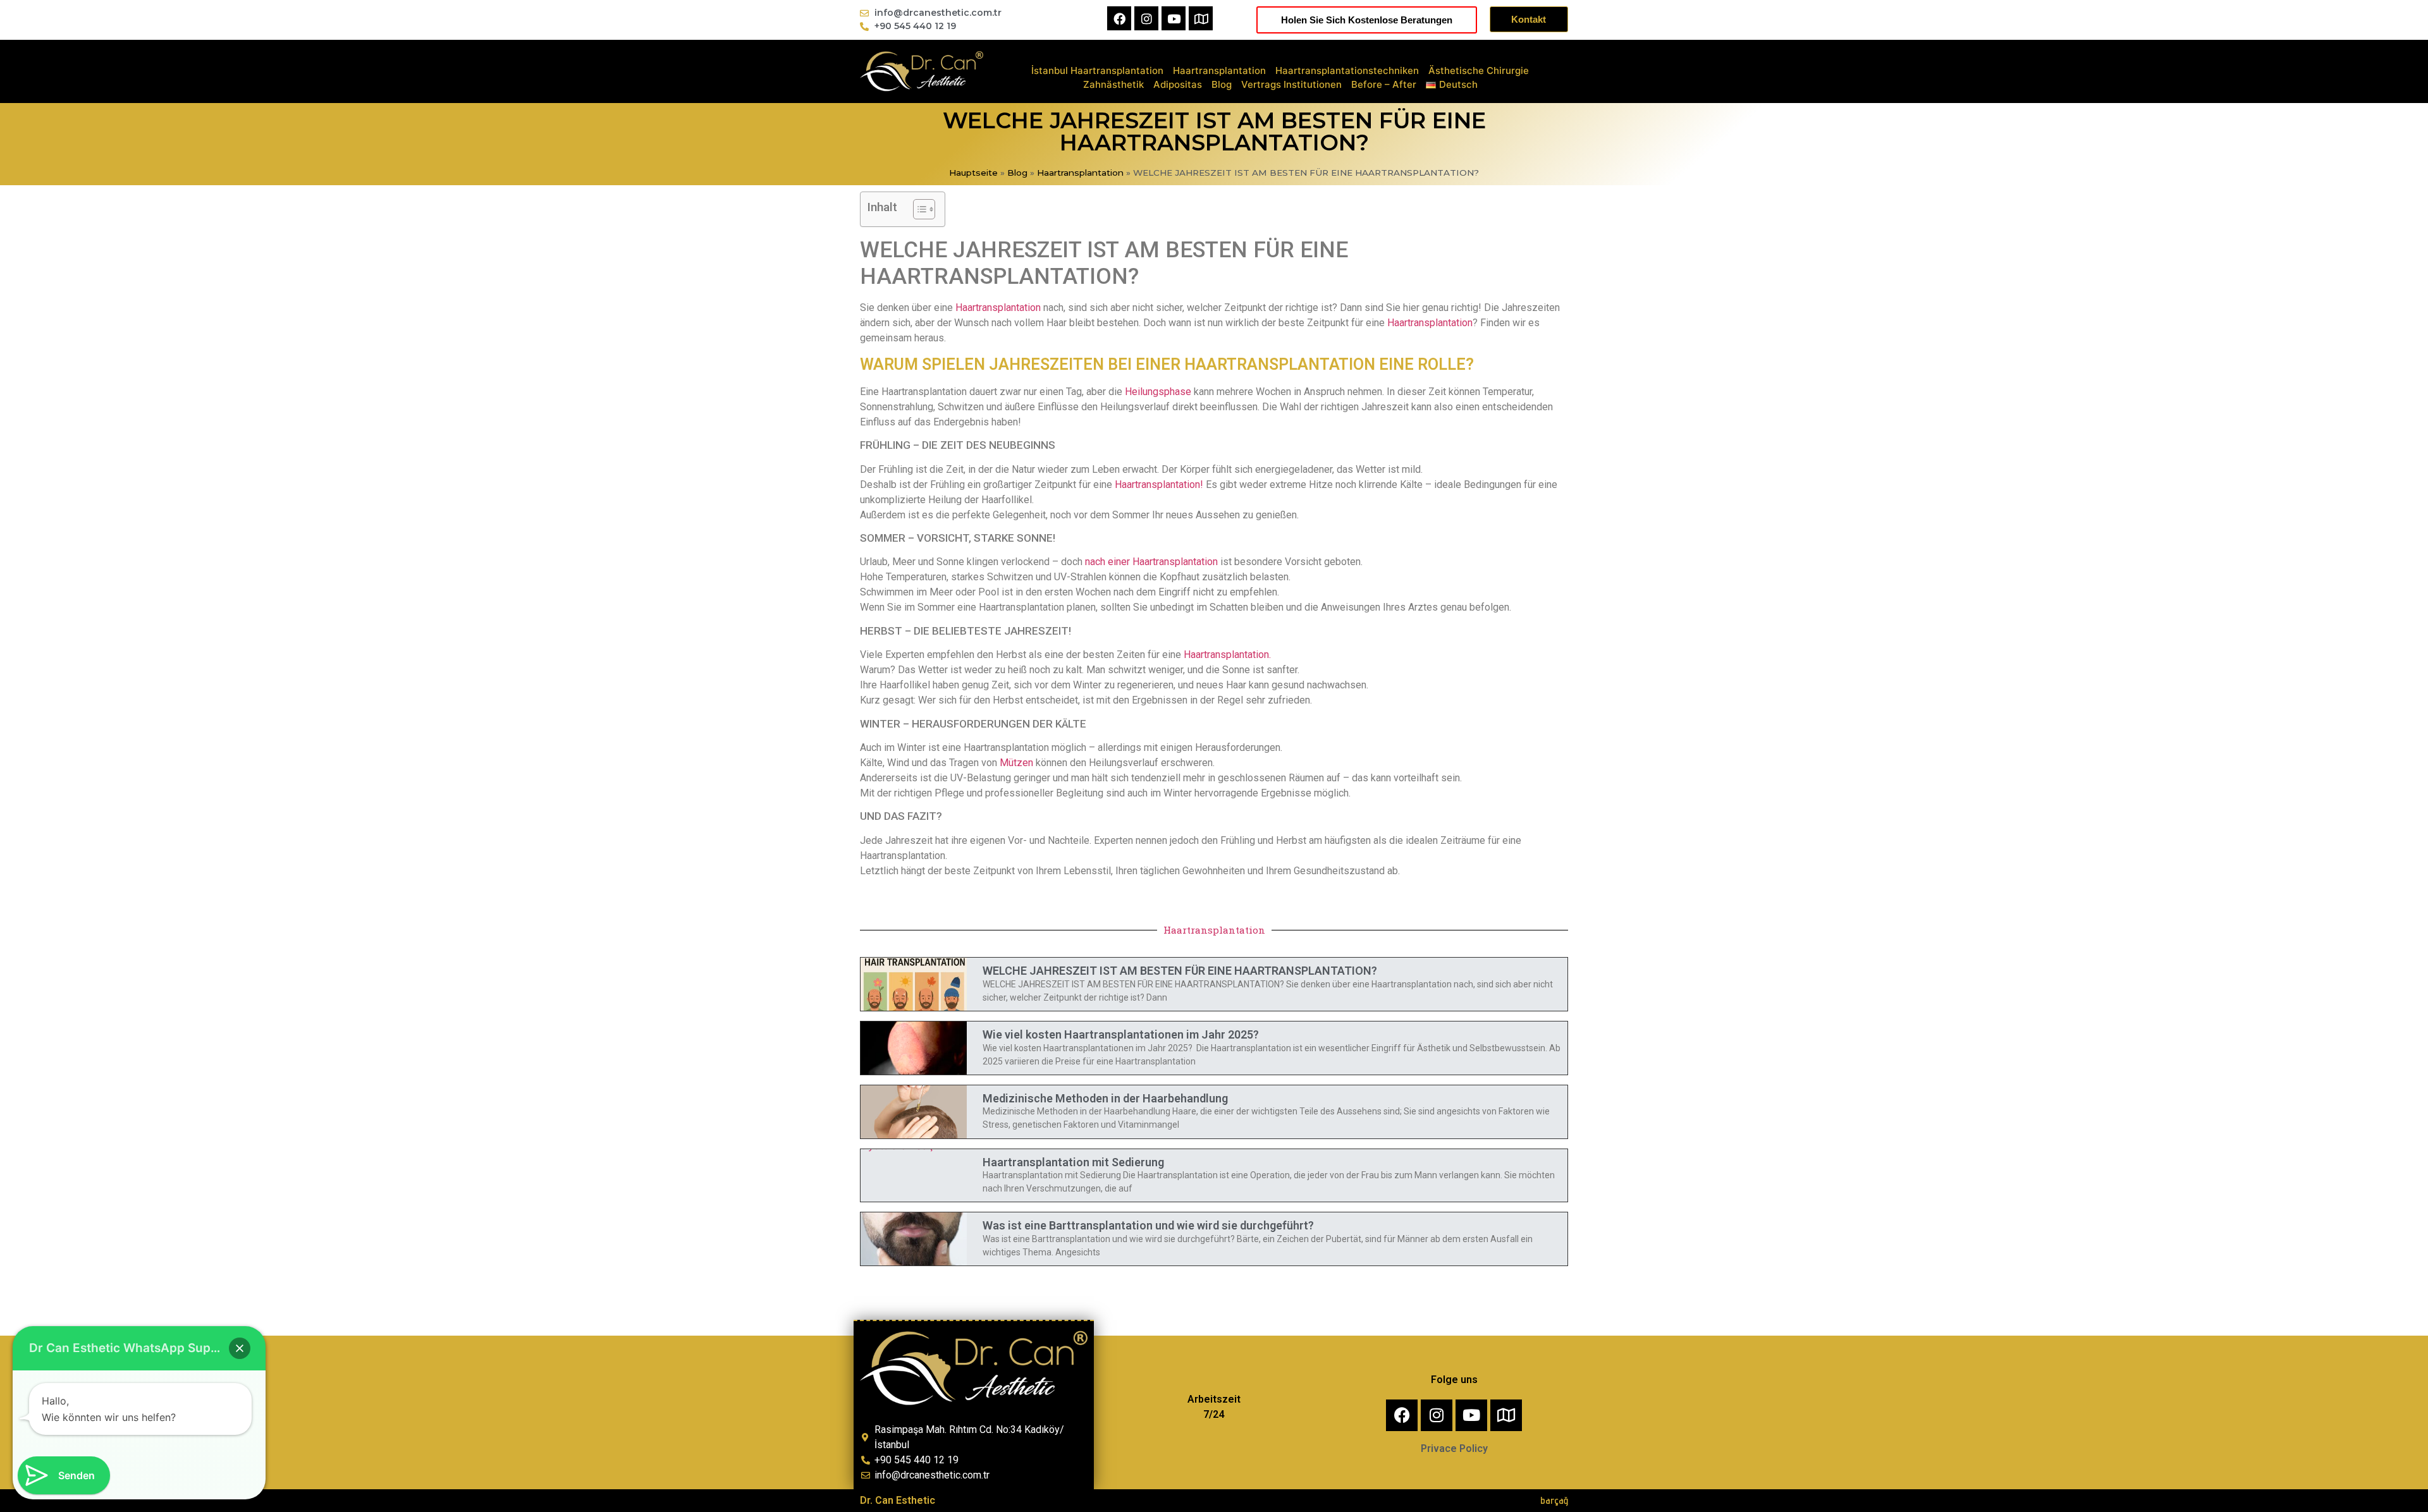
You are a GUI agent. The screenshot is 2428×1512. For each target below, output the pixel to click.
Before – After (1384, 84)
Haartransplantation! (1159, 485)
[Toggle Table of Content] (918, 209)
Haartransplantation (1219, 70)
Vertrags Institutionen (1291, 84)
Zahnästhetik (1113, 84)
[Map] (1201, 18)
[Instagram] (1146, 18)
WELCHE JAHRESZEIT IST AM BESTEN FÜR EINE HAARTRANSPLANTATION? (1180, 971)
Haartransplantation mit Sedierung (1073, 1162)
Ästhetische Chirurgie (1479, 70)
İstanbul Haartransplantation (1097, 70)
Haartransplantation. (1227, 655)
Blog (1222, 84)
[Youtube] (1174, 18)
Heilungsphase (1157, 392)
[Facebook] (1119, 18)
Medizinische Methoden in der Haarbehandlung (1105, 1098)
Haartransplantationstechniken (1347, 70)
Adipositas (1178, 84)
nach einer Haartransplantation (1151, 562)
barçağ (1554, 1500)
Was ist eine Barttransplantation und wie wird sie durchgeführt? (1148, 1225)
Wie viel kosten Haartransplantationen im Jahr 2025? (1121, 1034)
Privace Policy (1454, 1448)
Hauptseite (973, 173)
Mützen (1016, 763)
